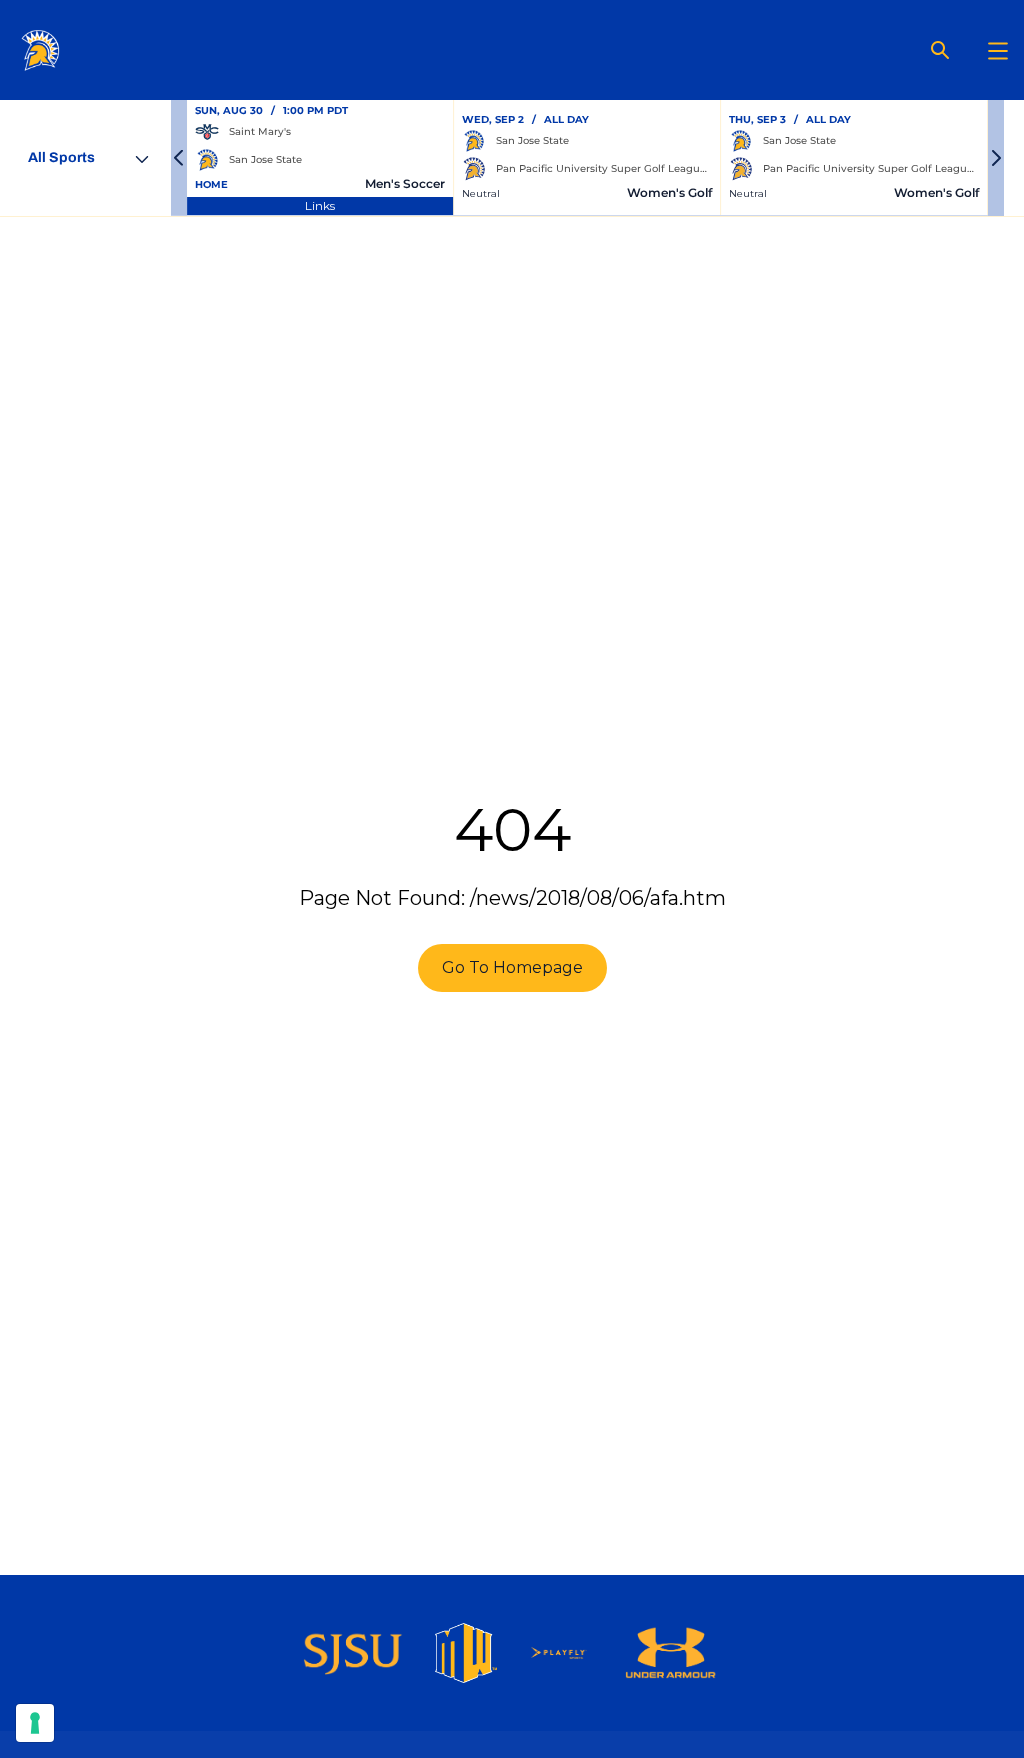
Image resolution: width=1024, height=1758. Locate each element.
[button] (179, 158)
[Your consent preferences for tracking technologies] (35, 1723)
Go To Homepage (512, 967)
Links (320, 205)
